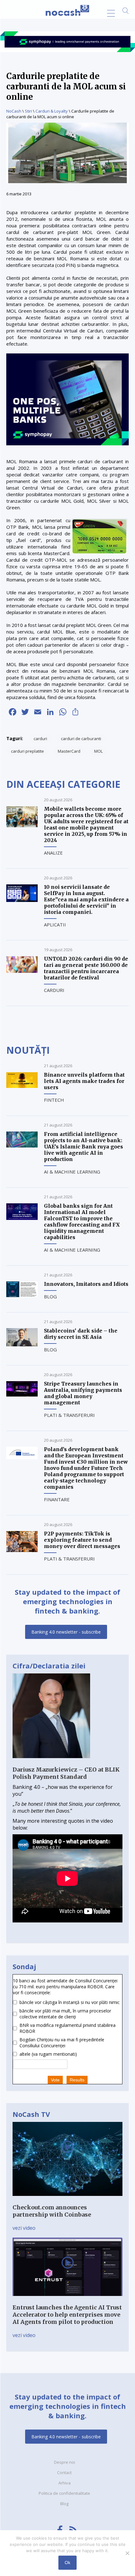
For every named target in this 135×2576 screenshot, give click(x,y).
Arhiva (65, 2483)
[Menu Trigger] (111, 13)
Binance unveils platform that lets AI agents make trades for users (84, 1081)
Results (77, 2080)
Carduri (54, 990)
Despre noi (65, 2462)
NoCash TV (31, 2114)
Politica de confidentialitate (64, 2493)
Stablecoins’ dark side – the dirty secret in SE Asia (81, 1334)
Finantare (57, 1499)
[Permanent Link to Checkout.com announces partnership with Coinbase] (67, 2200)
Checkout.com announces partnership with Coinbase (52, 2211)
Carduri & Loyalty (52, 111)
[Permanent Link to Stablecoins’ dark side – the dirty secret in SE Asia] (22, 1344)
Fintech (54, 1100)
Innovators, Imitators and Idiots (86, 1284)
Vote (55, 2080)
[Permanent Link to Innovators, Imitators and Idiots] (22, 1295)
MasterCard (69, 751)
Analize (53, 853)
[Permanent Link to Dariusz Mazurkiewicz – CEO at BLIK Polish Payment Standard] (51, 1762)
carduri (40, 739)
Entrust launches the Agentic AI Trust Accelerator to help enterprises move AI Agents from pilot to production (67, 2315)
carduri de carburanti (81, 739)
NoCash (14, 111)
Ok (67, 2563)
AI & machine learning (72, 1172)
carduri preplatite (27, 751)
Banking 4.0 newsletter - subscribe (66, 1632)
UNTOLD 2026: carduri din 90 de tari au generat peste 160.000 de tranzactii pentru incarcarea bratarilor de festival (86, 968)
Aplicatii (55, 925)
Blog (50, 1296)
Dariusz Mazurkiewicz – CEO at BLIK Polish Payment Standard (66, 1773)
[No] (127, 2553)
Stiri (28, 111)
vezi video (24, 2228)
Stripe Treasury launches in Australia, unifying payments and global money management (83, 1393)
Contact (64, 2473)
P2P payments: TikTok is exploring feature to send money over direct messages (82, 1540)
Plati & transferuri (69, 1415)
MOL (98, 751)
